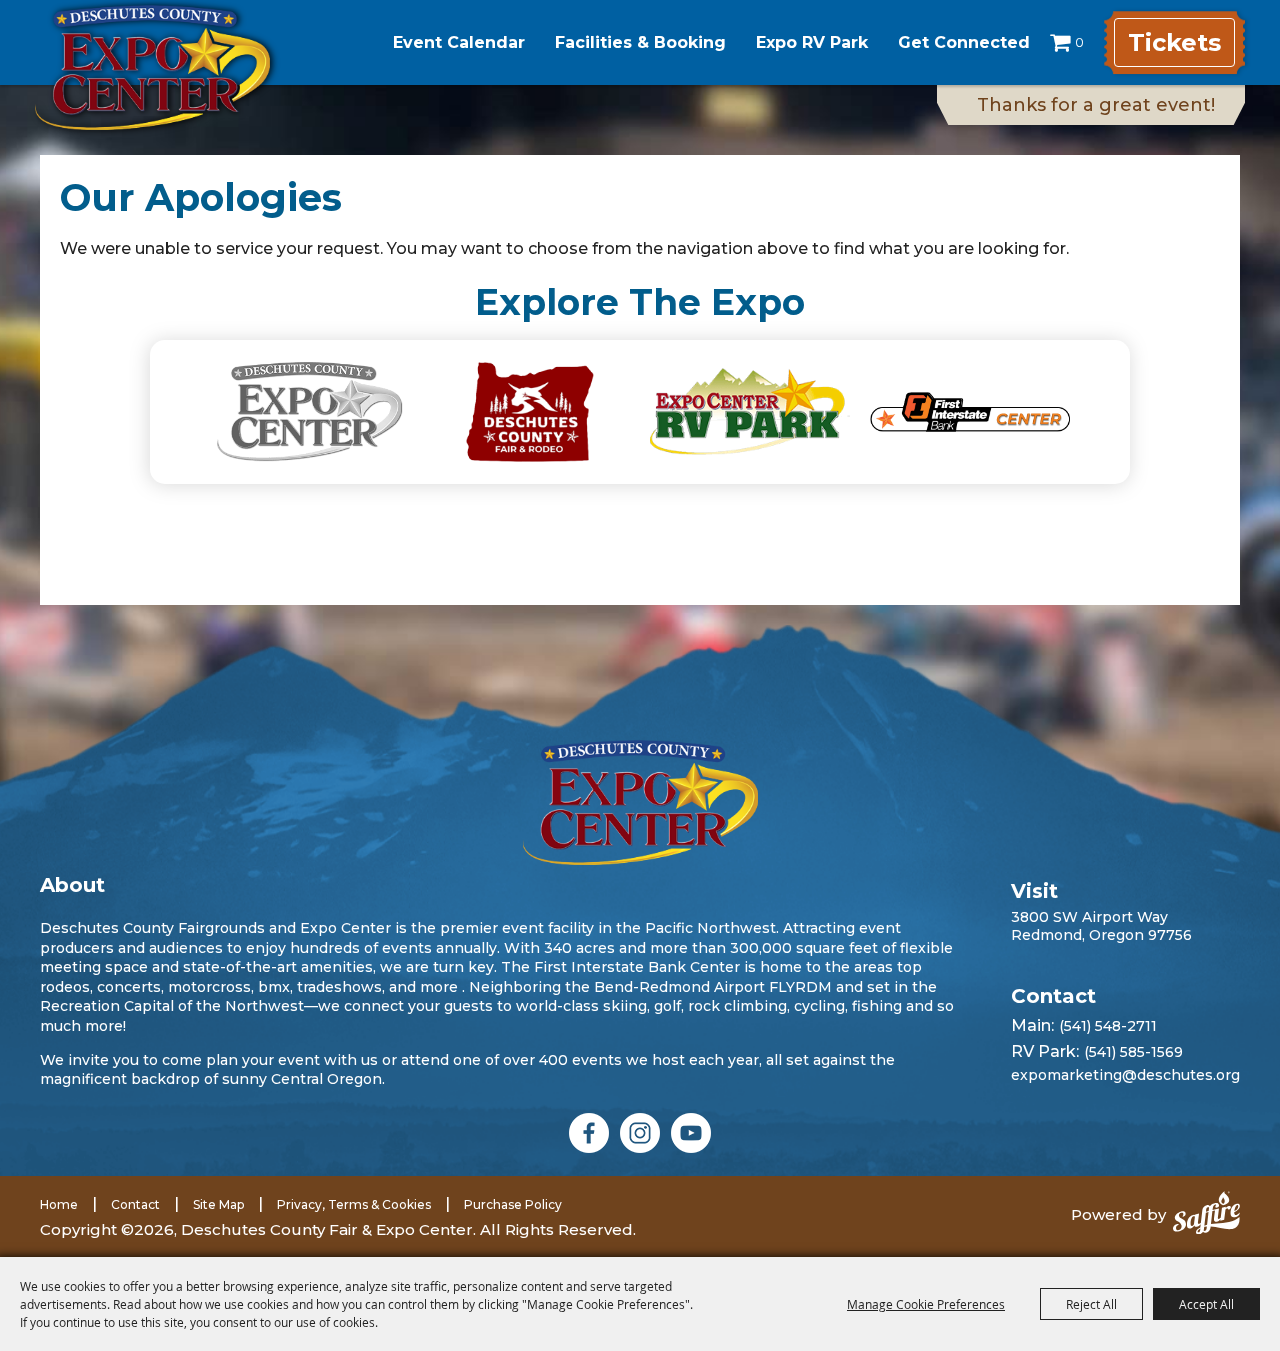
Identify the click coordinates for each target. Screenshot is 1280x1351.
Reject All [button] (1091, 1304)
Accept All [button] (1206, 1304)
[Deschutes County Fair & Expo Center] (152, 67)
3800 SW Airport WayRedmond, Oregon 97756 (1101, 926)
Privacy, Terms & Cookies (354, 1204)
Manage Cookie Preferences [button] (926, 1304)
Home (59, 1204)
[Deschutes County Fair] (640, 802)
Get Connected (964, 42)
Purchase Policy (513, 1204)
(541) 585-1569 (1133, 1052)
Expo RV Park (812, 42)
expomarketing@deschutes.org (1125, 1075)
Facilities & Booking (640, 42)
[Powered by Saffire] (1206, 1215)
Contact (135, 1204)
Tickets (1174, 42)
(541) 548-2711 (1108, 1026)
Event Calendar (459, 42)
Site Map (218, 1204)
